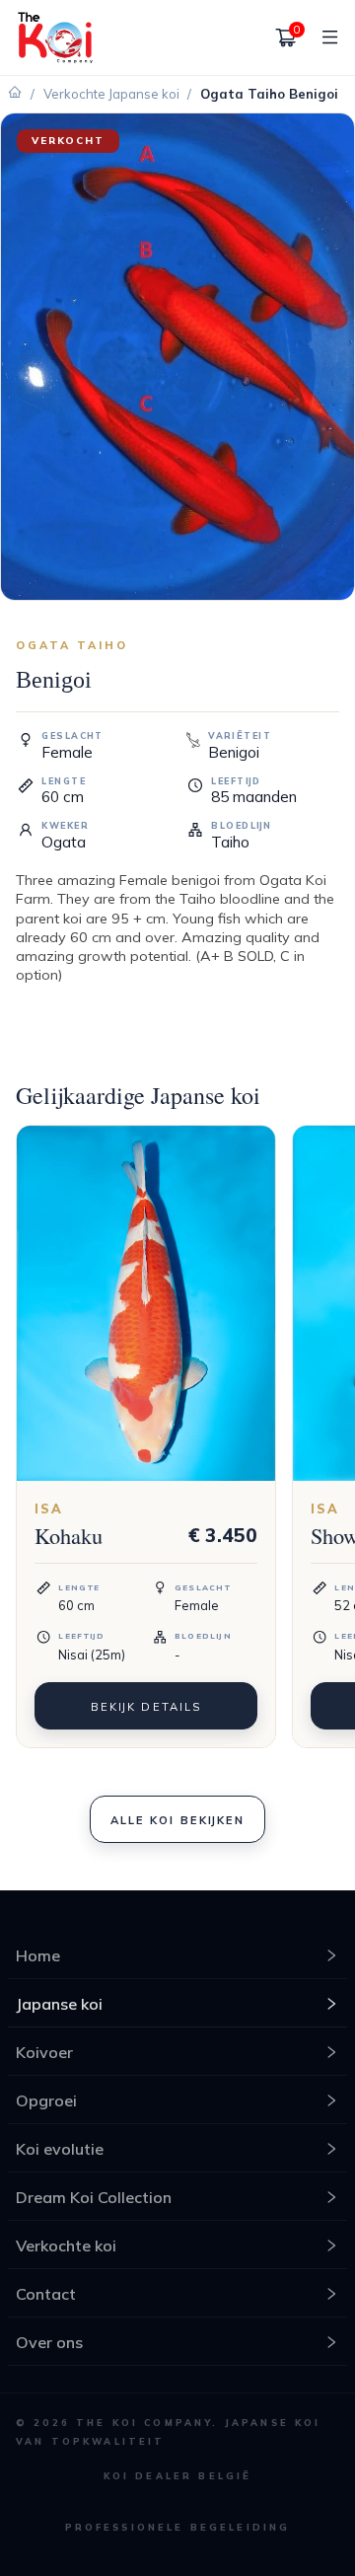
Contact (46, 2294)
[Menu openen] (322, 37)
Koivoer (44, 2052)
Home (38, 1955)
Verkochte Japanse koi (111, 94)
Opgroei (46, 2100)
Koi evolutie (60, 2149)
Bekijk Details (145, 1707)
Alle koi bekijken (177, 1820)
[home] (55, 37)
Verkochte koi (66, 2245)
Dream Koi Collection (94, 2197)
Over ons (49, 2342)
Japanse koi (59, 2004)
